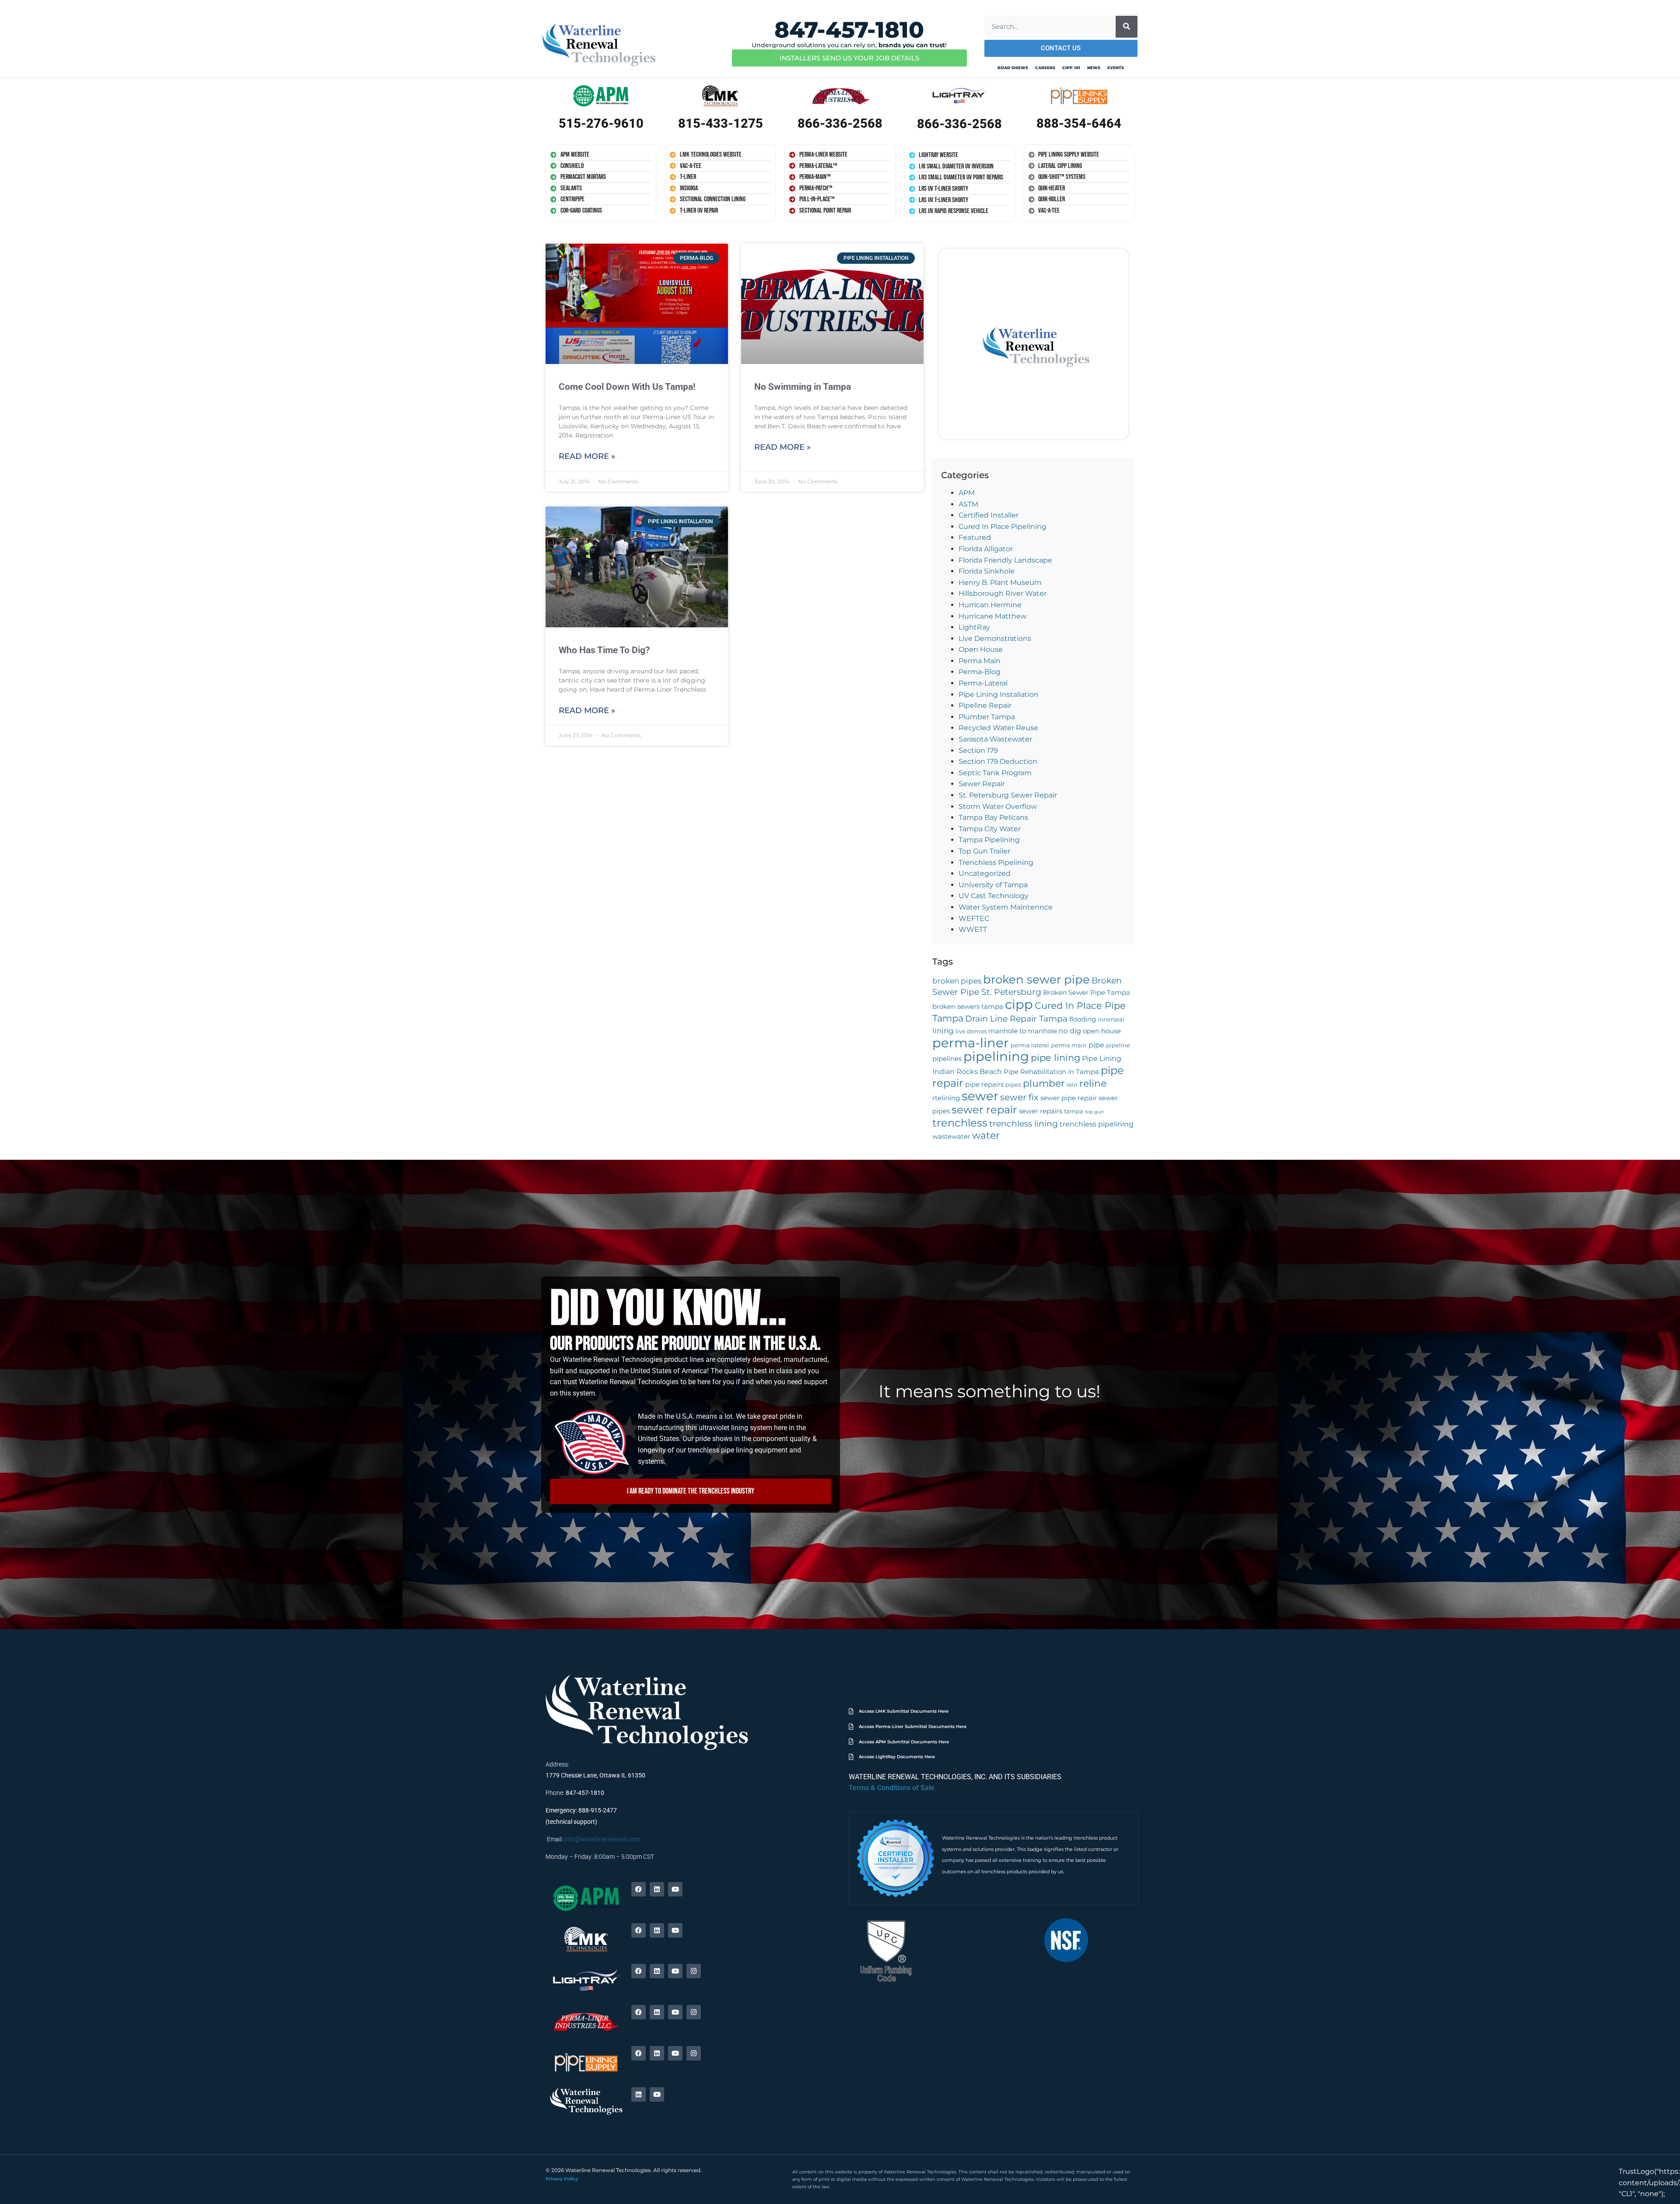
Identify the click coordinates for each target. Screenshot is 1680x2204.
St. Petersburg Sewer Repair (1008, 795)
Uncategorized (985, 873)
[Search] (1127, 27)
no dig (1070, 1031)
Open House (981, 649)
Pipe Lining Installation (999, 694)
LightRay (974, 627)
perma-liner (971, 1043)
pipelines (947, 1059)
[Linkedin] (657, 1889)
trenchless (960, 1123)
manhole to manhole (1023, 1031)
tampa (1074, 1111)
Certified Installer (989, 515)
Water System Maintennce (1006, 907)
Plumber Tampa (987, 717)
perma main (1069, 1045)
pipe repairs (984, 1085)
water (986, 1135)
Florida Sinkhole (987, 571)
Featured (975, 537)
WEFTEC (974, 918)
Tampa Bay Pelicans (993, 817)
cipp (1019, 1004)
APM (967, 493)
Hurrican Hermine (990, 605)
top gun (1094, 1112)
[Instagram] (694, 1971)
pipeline (1118, 1045)
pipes (1013, 1085)
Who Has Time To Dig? (604, 650)
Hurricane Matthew (993, 616)
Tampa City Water (990, 829)
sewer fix (1019, 1097)
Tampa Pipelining (989, 840)
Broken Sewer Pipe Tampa (1087, 993)
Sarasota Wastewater (995, 739)
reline (1093, 1083)
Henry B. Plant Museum (1000, 582)
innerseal (1111, 1020)
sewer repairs (1041, 1111)
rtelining (946, 1098)
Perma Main (980, 661)
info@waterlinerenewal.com (602, 1839)
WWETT (973, 929)
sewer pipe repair (1069, 1098)
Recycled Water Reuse (998, 728)
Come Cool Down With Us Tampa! (627, 387)
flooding (1083, 1019)
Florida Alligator (986, 549)
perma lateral (1030, 1045)
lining (943, 1030)
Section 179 (978, 750)
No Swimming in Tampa (803, 387)
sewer (980, 1096)
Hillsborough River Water (1003, 593)
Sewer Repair (982, 784)
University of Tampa (993, 885)
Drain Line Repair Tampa (1016, 1019)
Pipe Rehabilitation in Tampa (1051, 1072)
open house (1102, 1031)
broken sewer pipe (1036, 979)
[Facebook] (639, 1889)
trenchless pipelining (1097, 1124)
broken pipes (957, 981)
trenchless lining (1024, 1124)
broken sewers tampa (968, 1007)
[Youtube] (675, 1889)
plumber (1044, 1083)
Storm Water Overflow (998, 806)
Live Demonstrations (995, 638)
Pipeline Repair (985, 705)
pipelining (996, 1056)
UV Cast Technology (994, 896)
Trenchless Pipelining (996, 862)
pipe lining (1055, 1057)
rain (1072, 1085)
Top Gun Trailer (984, 851)
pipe (1096, 1045)
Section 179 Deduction (998, 761)
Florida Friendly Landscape (1005, 560)
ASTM (968, 504)
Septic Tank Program (995, 773)
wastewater (951, 1137)
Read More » (587, 456)
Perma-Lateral (983, 683)
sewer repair (984, 1110)
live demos (971, 1031)
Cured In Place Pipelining (1003, 527)
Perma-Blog (980, 672)
